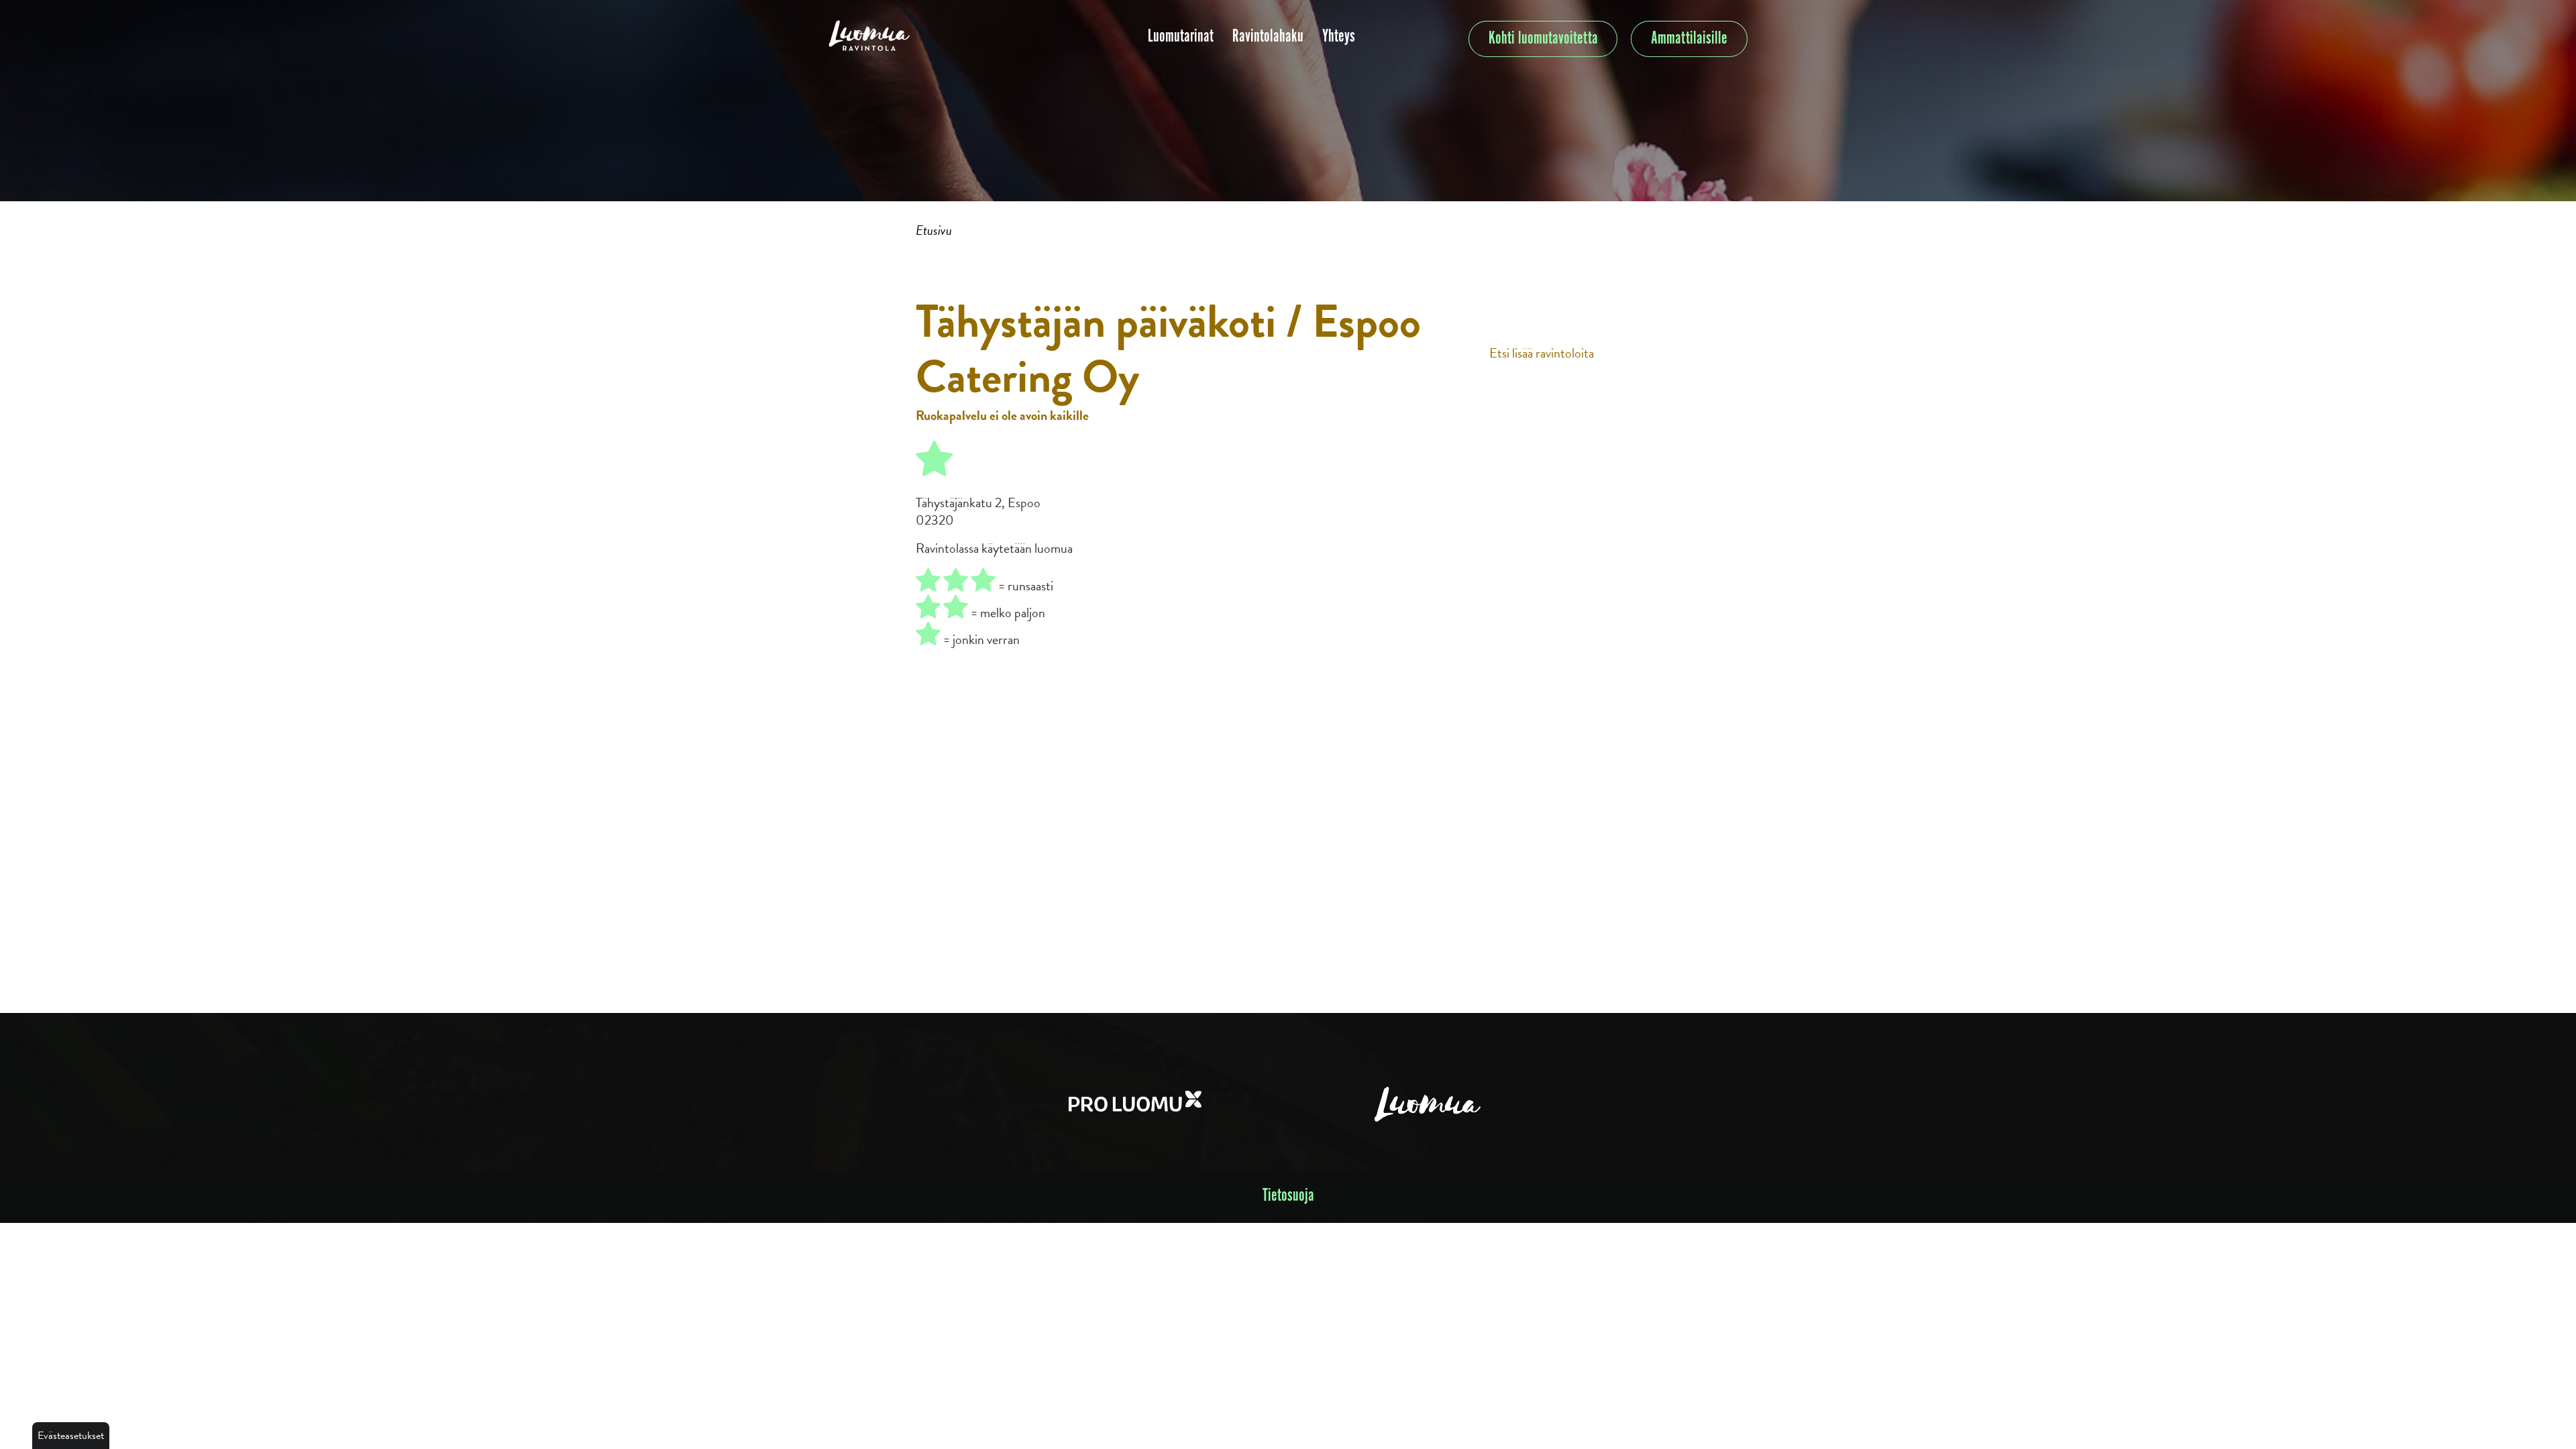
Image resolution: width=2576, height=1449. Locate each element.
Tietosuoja (1288, 1196)
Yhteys (1339, 37)
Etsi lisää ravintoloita (1542, 353)
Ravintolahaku (1268, 37)
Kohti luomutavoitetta (1543, 39)
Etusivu (934, 230)
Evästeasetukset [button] (71, 1436)
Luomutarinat (1181, 37)
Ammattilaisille (1689, 39)
